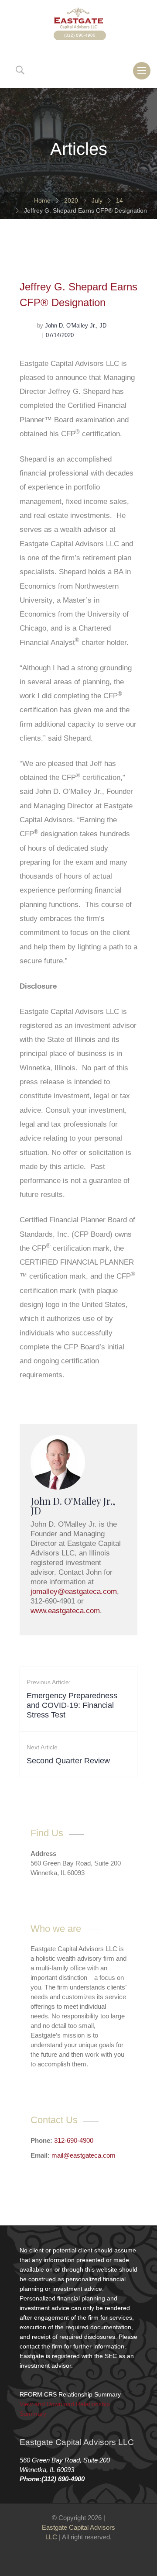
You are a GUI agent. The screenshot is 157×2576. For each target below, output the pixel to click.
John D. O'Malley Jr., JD (76, 326)
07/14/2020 (60, 335)
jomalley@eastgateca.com (74, 1591)
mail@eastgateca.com (84, 2155)
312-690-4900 (74, 2140)
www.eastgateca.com (65, 1611)
